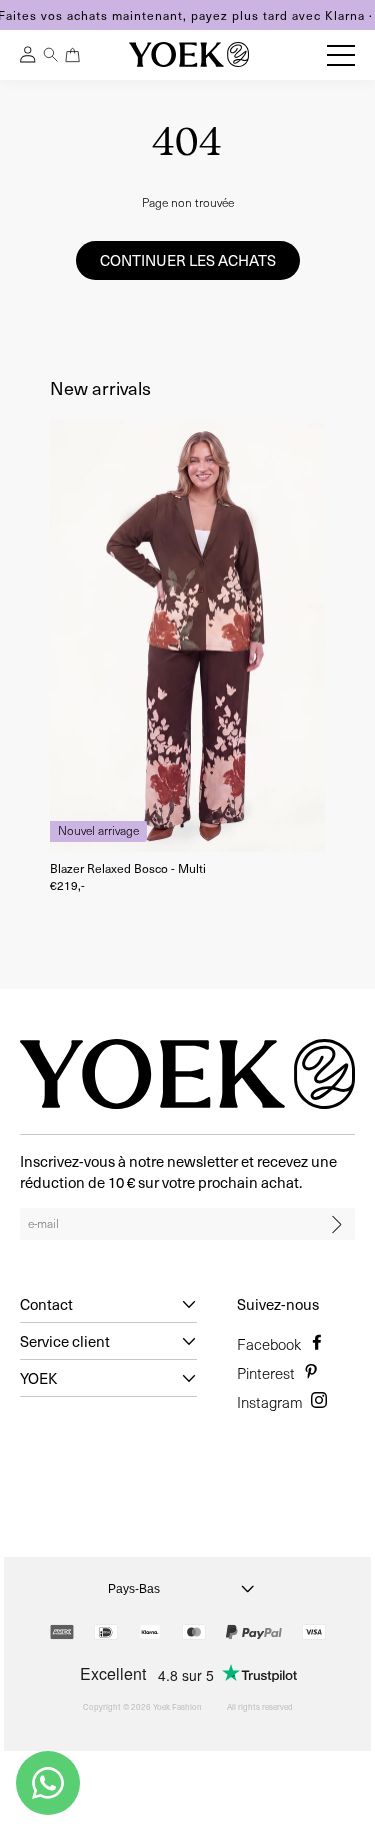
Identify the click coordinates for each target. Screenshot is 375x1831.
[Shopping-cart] (73, 55)
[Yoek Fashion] (189, 54)
